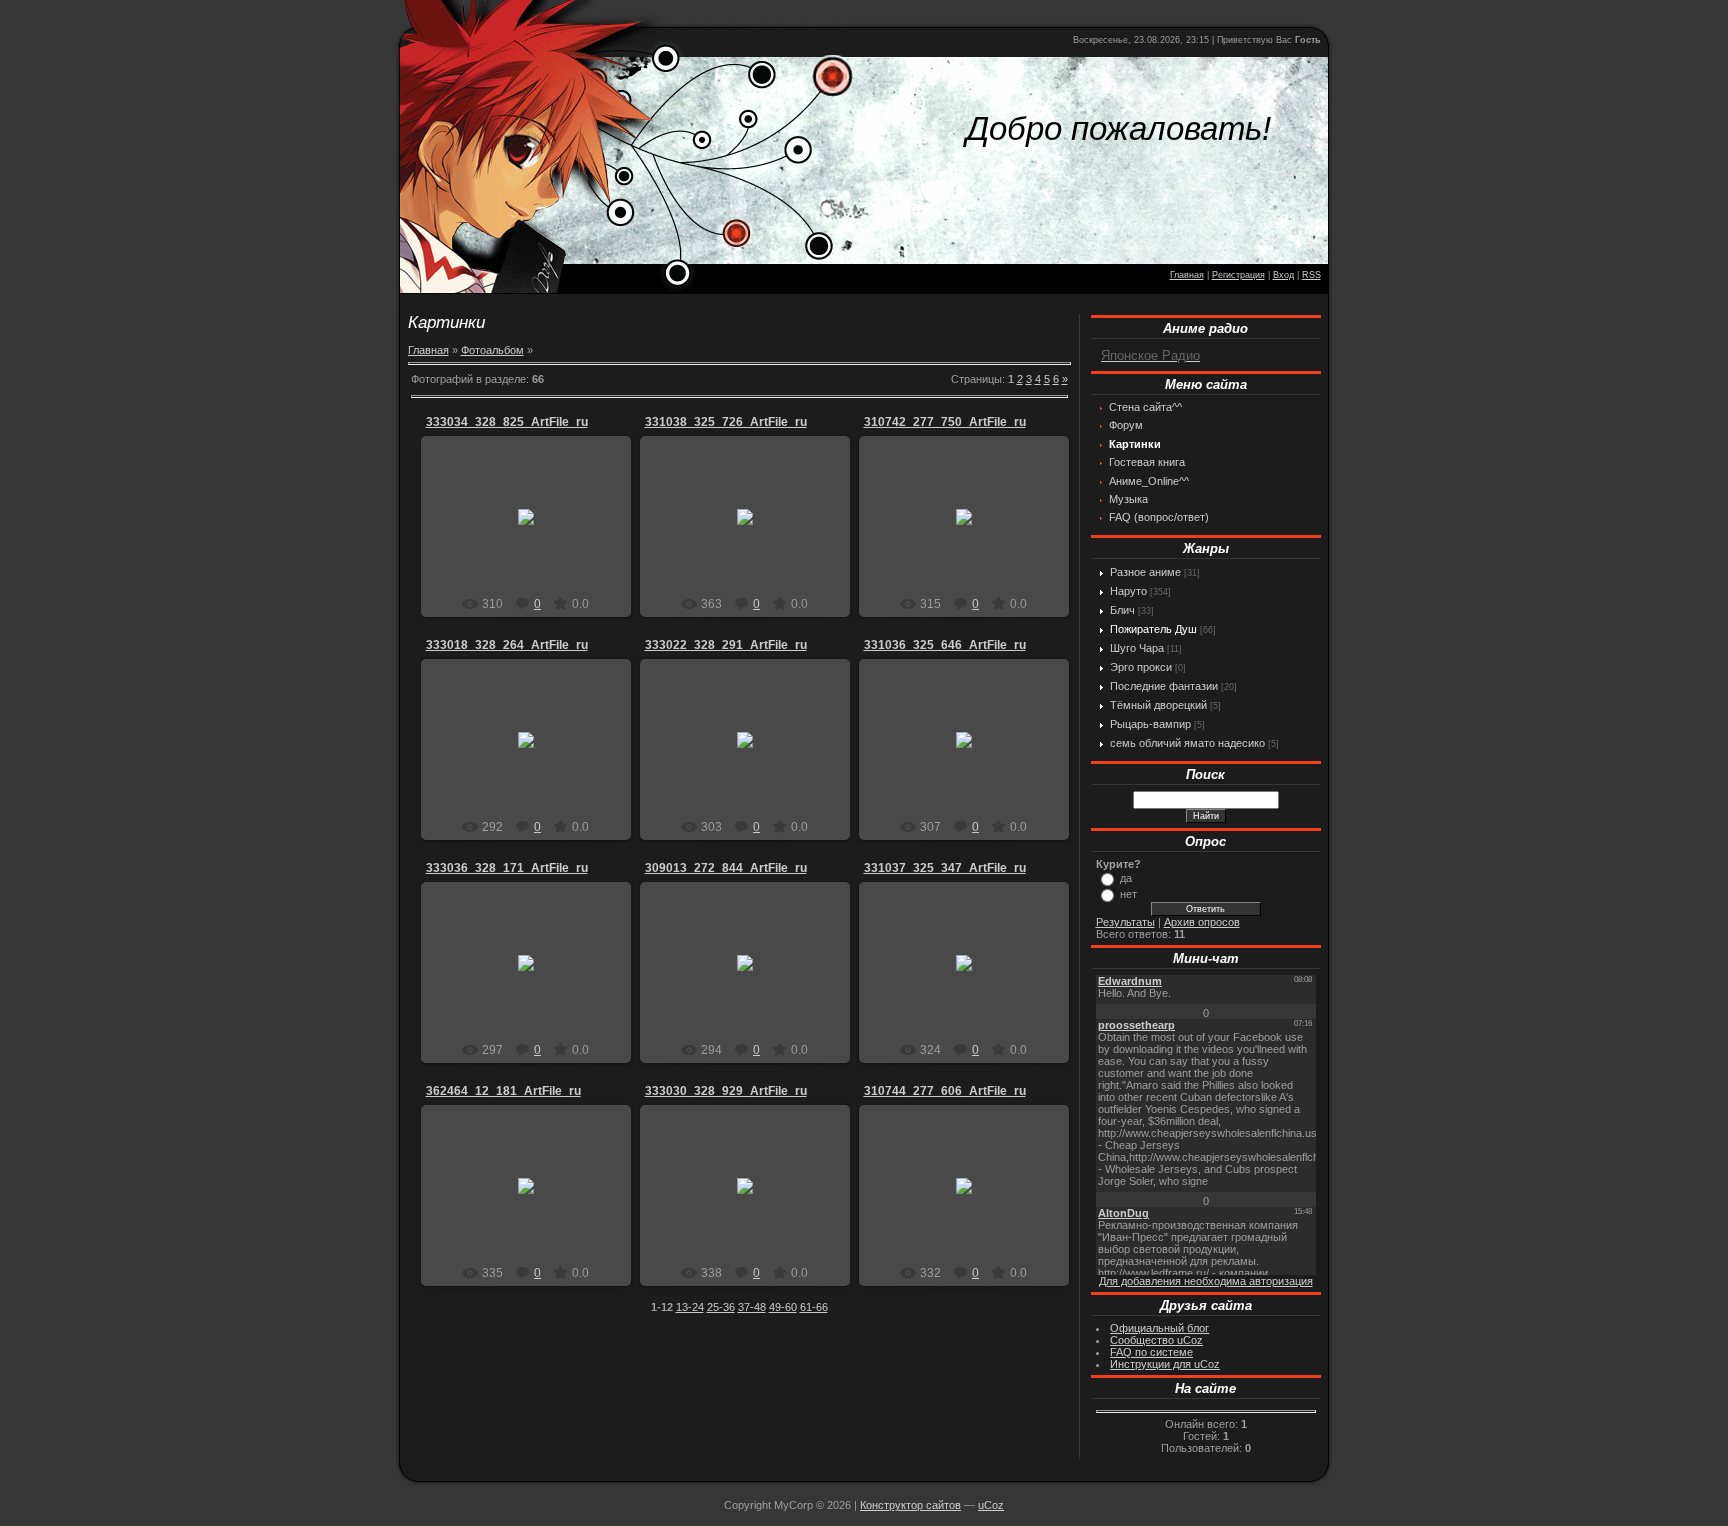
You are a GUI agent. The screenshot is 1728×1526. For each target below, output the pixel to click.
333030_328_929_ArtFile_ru (726, 1091)
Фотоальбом (492, 350)
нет (1128, 894)
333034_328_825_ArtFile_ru (507, 422)
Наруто (1128, 591)
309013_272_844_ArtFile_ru (726, 868)
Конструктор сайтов (910, 1505)
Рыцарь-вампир (1150, 724)
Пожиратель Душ (1153, 629)
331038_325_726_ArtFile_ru (726, 422)
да (1126, 878)
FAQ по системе (1151, 1352)
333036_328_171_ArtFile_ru (507, 868)
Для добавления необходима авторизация (1206, 1281)
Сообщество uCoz (1156, 1340)
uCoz (991, 1505)
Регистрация (1238, 275)
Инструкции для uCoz (1165, 1364)
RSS (1311, 275)
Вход (1283, 275)
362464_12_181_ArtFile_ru (503, 1091)
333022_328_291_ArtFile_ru (726, 645)
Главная (1187, 275)
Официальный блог (1159, 1328)
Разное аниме (1145, 572)
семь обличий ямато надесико (1187, 743)
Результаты (1125, 922)
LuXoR (535, 533)
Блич (1122, 610)
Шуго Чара (1137, 648)
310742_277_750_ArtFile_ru (945, 422)
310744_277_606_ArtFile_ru (945, 1091)
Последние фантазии (1164, 686)
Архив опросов (1202, 922)
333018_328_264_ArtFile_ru (507, 645)
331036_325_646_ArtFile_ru (945, 645)
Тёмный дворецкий (1158, 705)
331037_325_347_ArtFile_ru (945, 868)
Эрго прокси (1141, 667)
